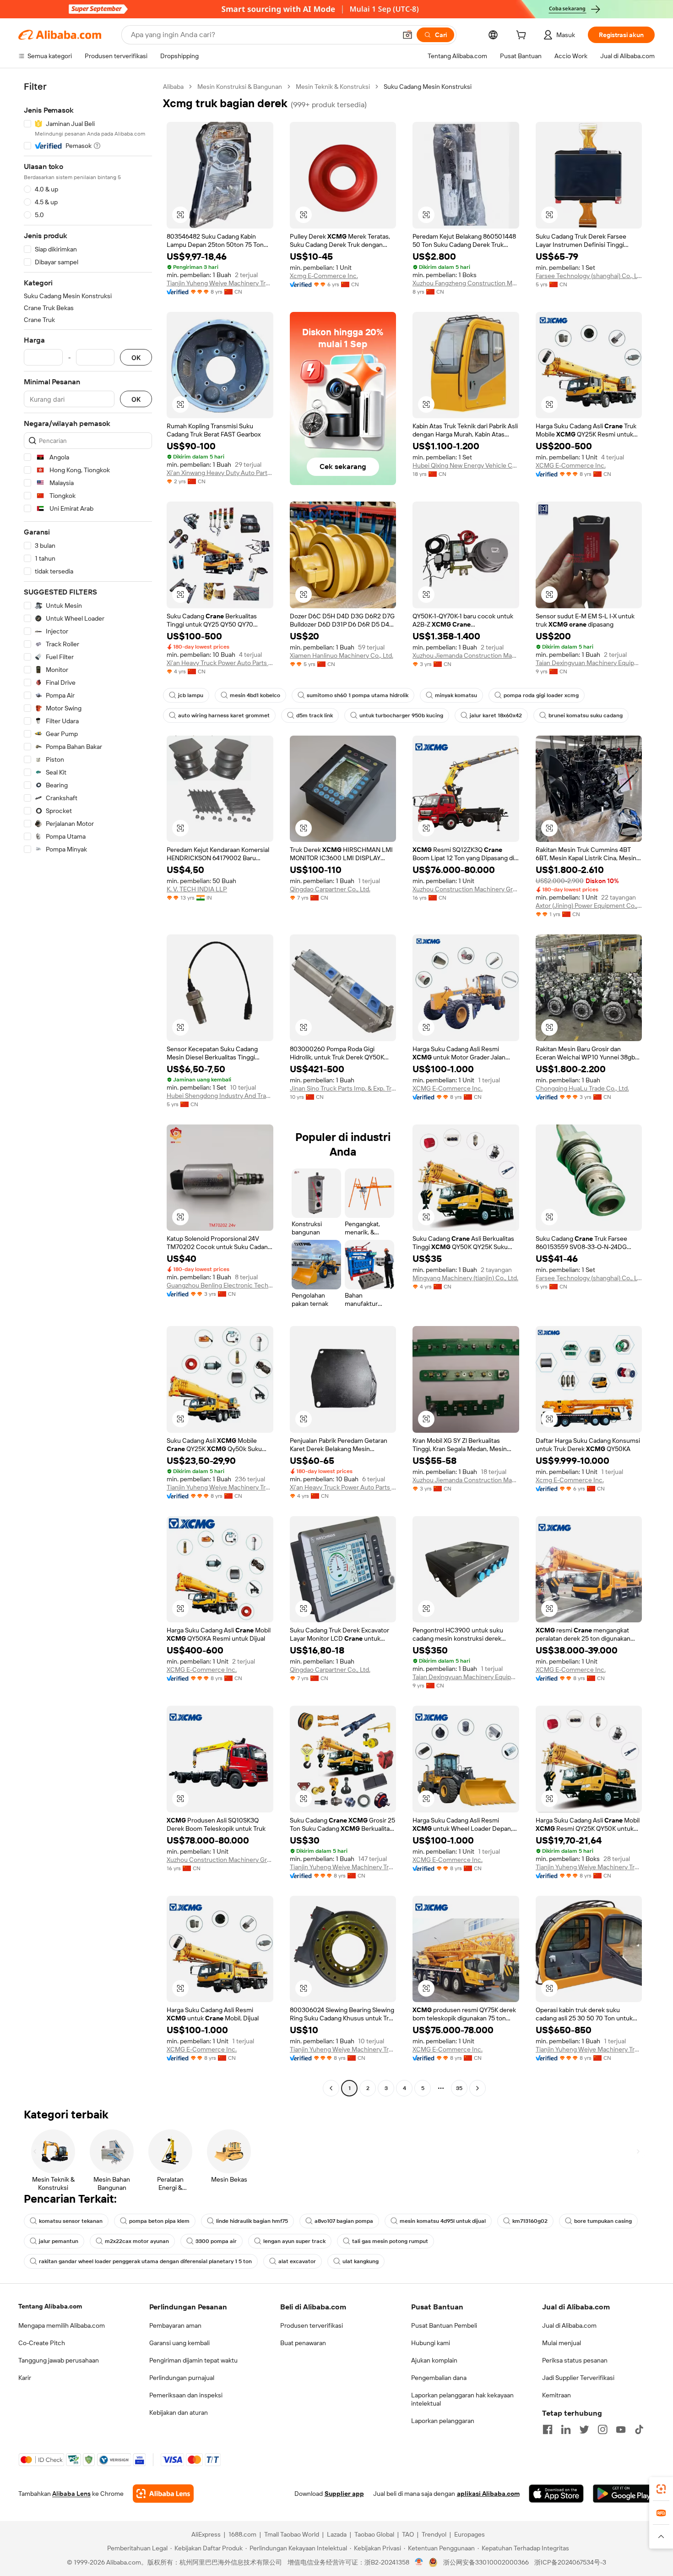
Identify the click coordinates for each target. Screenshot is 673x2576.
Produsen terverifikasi (312, 2325)
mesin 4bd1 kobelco (255, 695)
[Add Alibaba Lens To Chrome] (163, 2494)
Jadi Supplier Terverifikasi (578, 2378)
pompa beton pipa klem (159, 2221)
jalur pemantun (59, 2241)
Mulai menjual (562, 2343)
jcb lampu (191, 695)
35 (459, 2088)
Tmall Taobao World (292, 2534)
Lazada (337, 2534)
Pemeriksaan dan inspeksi (186, 2395)
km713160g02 (530, 2221)
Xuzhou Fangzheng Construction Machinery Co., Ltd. (466, 283)
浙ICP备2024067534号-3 (570, 2562)
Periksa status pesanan (575, 2360)
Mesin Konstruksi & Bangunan (240, 87)
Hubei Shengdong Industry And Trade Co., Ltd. (220, 1096)
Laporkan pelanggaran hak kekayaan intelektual (462, 2399)
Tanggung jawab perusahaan (59, 2360)
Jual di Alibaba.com (569, 2325)
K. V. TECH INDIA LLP (197, 889)
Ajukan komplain (434, 2360)
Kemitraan (556, 2395)
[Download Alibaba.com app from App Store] (556, 2494)
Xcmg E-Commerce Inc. (324, 276)
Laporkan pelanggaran (443, 2421)
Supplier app (344, 2494)
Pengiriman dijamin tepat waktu (193, 2360)
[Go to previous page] (331, 2088)
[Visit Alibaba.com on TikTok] (639, 2429)
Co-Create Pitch (42, 2343)
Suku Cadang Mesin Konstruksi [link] (428, 87)
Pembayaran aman (175, 2325)
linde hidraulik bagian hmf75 (252, 2221)
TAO (408, 2534)
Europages (469, 2534)
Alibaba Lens (71, 2494)
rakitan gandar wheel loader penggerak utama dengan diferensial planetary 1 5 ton (145, 2261)
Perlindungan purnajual (182, 2378)
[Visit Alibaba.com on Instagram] (602, 2429)
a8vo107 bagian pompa (344, 2221)
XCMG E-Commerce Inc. (571, 465)
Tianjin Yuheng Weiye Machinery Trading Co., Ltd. (220, 283)
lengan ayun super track (294, 2241)
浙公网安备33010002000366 (486, 2562)
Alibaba (173, 87)
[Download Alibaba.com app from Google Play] (624, 2494)
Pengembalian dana (439, 2378)
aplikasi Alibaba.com (488, 2494)
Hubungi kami (431, 2343)
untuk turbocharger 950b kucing (401, 715)
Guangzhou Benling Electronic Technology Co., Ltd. (220, 1285)
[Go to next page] (478, 2088)
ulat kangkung (361, 2261)
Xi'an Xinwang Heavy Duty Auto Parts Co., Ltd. (220, 473)
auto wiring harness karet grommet (224, 715)
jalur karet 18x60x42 (496, 715)
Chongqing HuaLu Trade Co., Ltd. (582, 1088)
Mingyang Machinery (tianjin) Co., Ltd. (465, 1278)
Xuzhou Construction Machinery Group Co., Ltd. (466, 889)
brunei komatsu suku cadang (586, 715)
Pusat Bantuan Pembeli (444, 2325)
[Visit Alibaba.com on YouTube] (621, 2429)
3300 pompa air (216, 2241)
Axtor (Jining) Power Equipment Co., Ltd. (589, 906)
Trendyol (434, 2534)
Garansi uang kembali (179, 2343)
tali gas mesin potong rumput (390, 2241)
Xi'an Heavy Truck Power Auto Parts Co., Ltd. (220, 663)
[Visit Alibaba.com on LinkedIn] (566, 2429)
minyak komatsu (456, 695)
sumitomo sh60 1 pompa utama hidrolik (358, 695)
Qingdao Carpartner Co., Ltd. (330, 889)
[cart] (523, 36)
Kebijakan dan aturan (179, 2412)
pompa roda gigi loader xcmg (541, 695)
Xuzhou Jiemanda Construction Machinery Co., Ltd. (466, 655)
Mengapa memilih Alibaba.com (62, 2325)
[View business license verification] (419, 2562)
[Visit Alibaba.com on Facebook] (548, 2429)
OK (136, 357)
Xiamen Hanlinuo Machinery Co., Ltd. (342, 655)
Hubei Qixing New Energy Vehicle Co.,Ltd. (466, 465)
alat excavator (297, 2261)
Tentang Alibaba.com (50, 2306)
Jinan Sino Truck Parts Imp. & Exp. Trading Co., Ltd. (343, 1088)
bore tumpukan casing (603, 2221)
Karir (25, 2378)
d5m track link (315, 715)
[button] (407, 35)
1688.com (242, 2534)
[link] (661, 2489)
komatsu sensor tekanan (71, 2221)
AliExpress (206, 2534)
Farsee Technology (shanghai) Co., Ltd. (589, 276)
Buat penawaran (303, 2343)
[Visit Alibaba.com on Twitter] (584, 2429)
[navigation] (88, 1089)
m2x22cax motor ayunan (137, 2241)
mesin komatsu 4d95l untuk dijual (443, 2221)
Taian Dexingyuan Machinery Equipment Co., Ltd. (589, 663)
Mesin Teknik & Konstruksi (333, 87)
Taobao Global (374, 2534)
